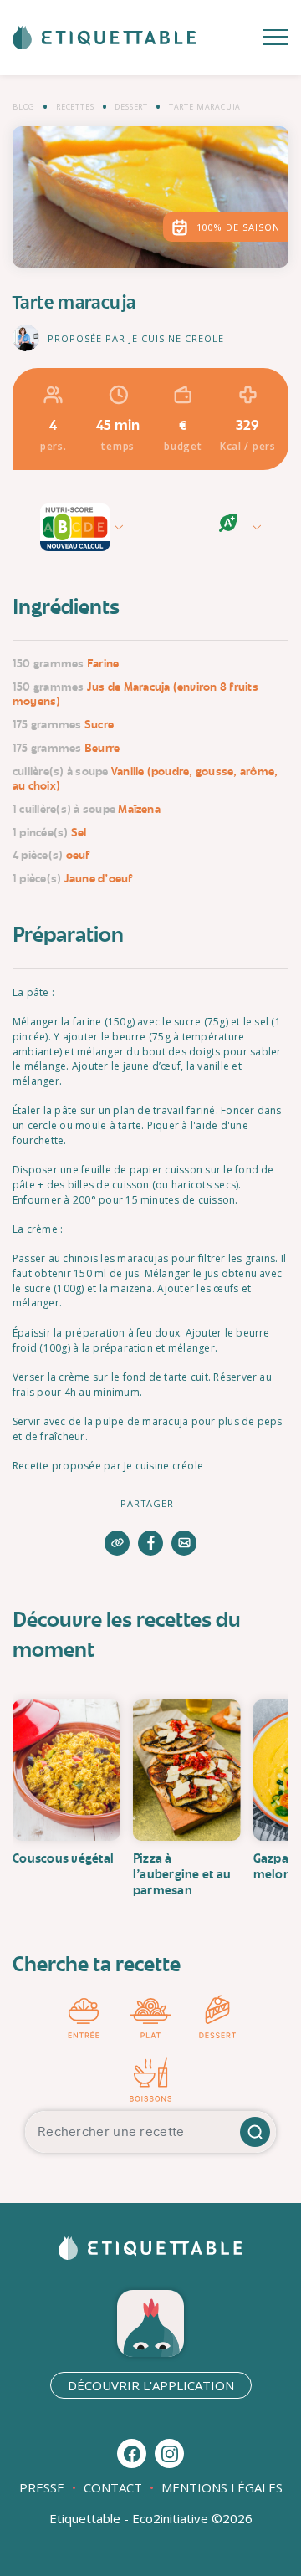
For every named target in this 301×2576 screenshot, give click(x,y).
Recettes (75, 107)
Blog (24, 107)
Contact (113, 2487)
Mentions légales (220, 2487)
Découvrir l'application (151, 2385)
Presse (43, 2487)
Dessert (131, 107)
